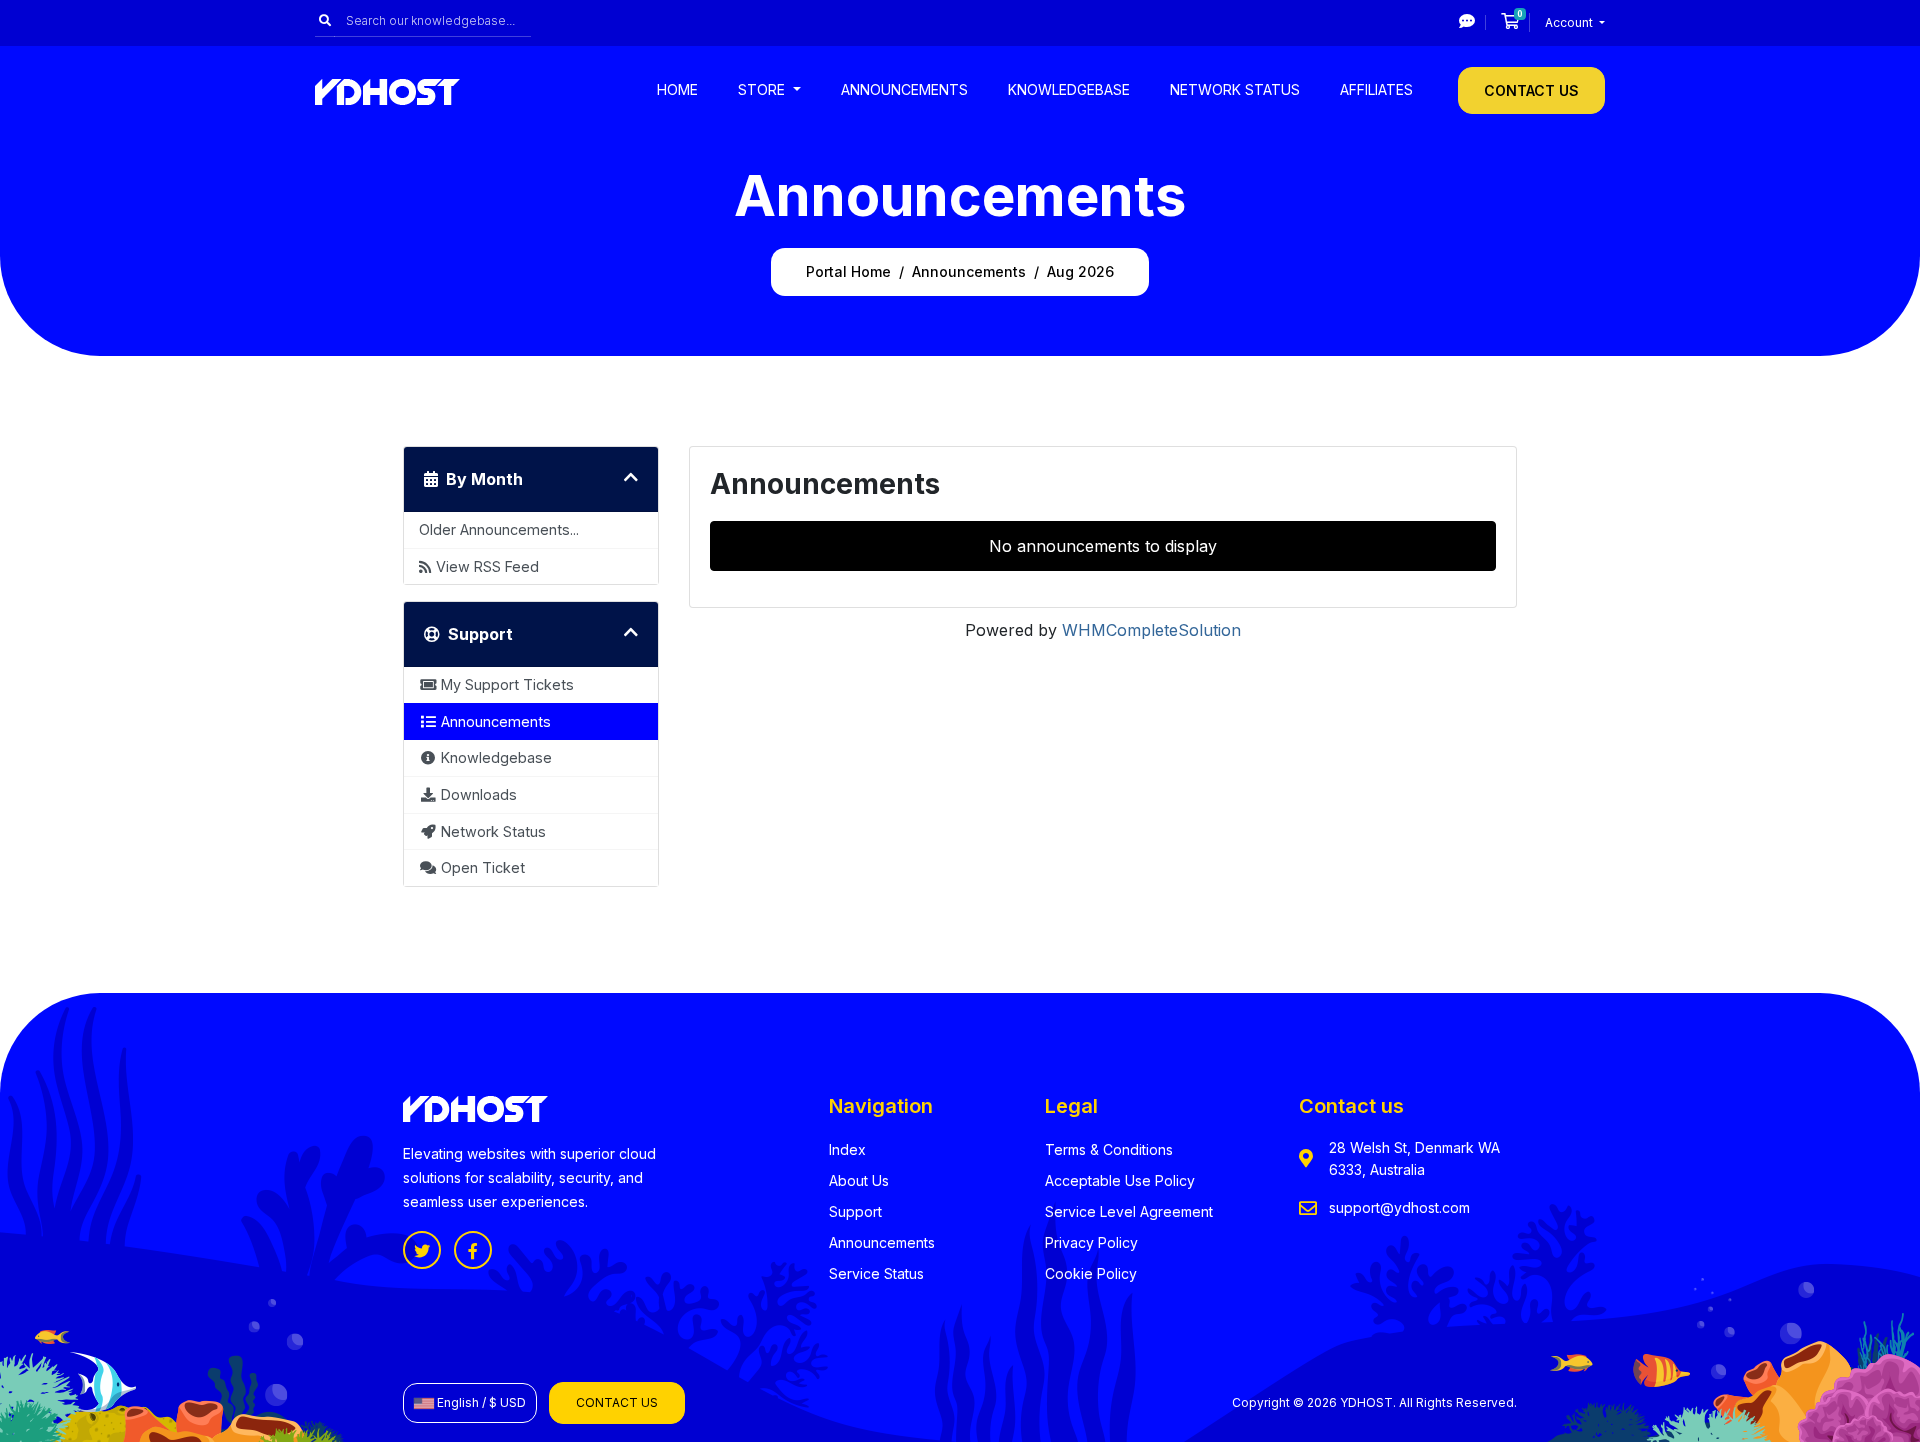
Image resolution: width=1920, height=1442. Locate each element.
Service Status (876, 1273)
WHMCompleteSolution (1151, 630)
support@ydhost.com (1399, 1207)
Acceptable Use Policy (1120, 1180)
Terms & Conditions (1109, 1149)
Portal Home (848, 271)
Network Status (1235, 89)
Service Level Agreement (1129, 1211)
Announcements (904, 89)
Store (763, 89)
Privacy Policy (1091, 1242)
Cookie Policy (1091, 1273)
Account (1570, 22)
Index (847, 1149)
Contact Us (1531, 90)
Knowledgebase (1069, 89)
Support (855, 1211)
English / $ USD (480, 1402)
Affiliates (1376, 89)
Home (677, 89)
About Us (859, 1180)
